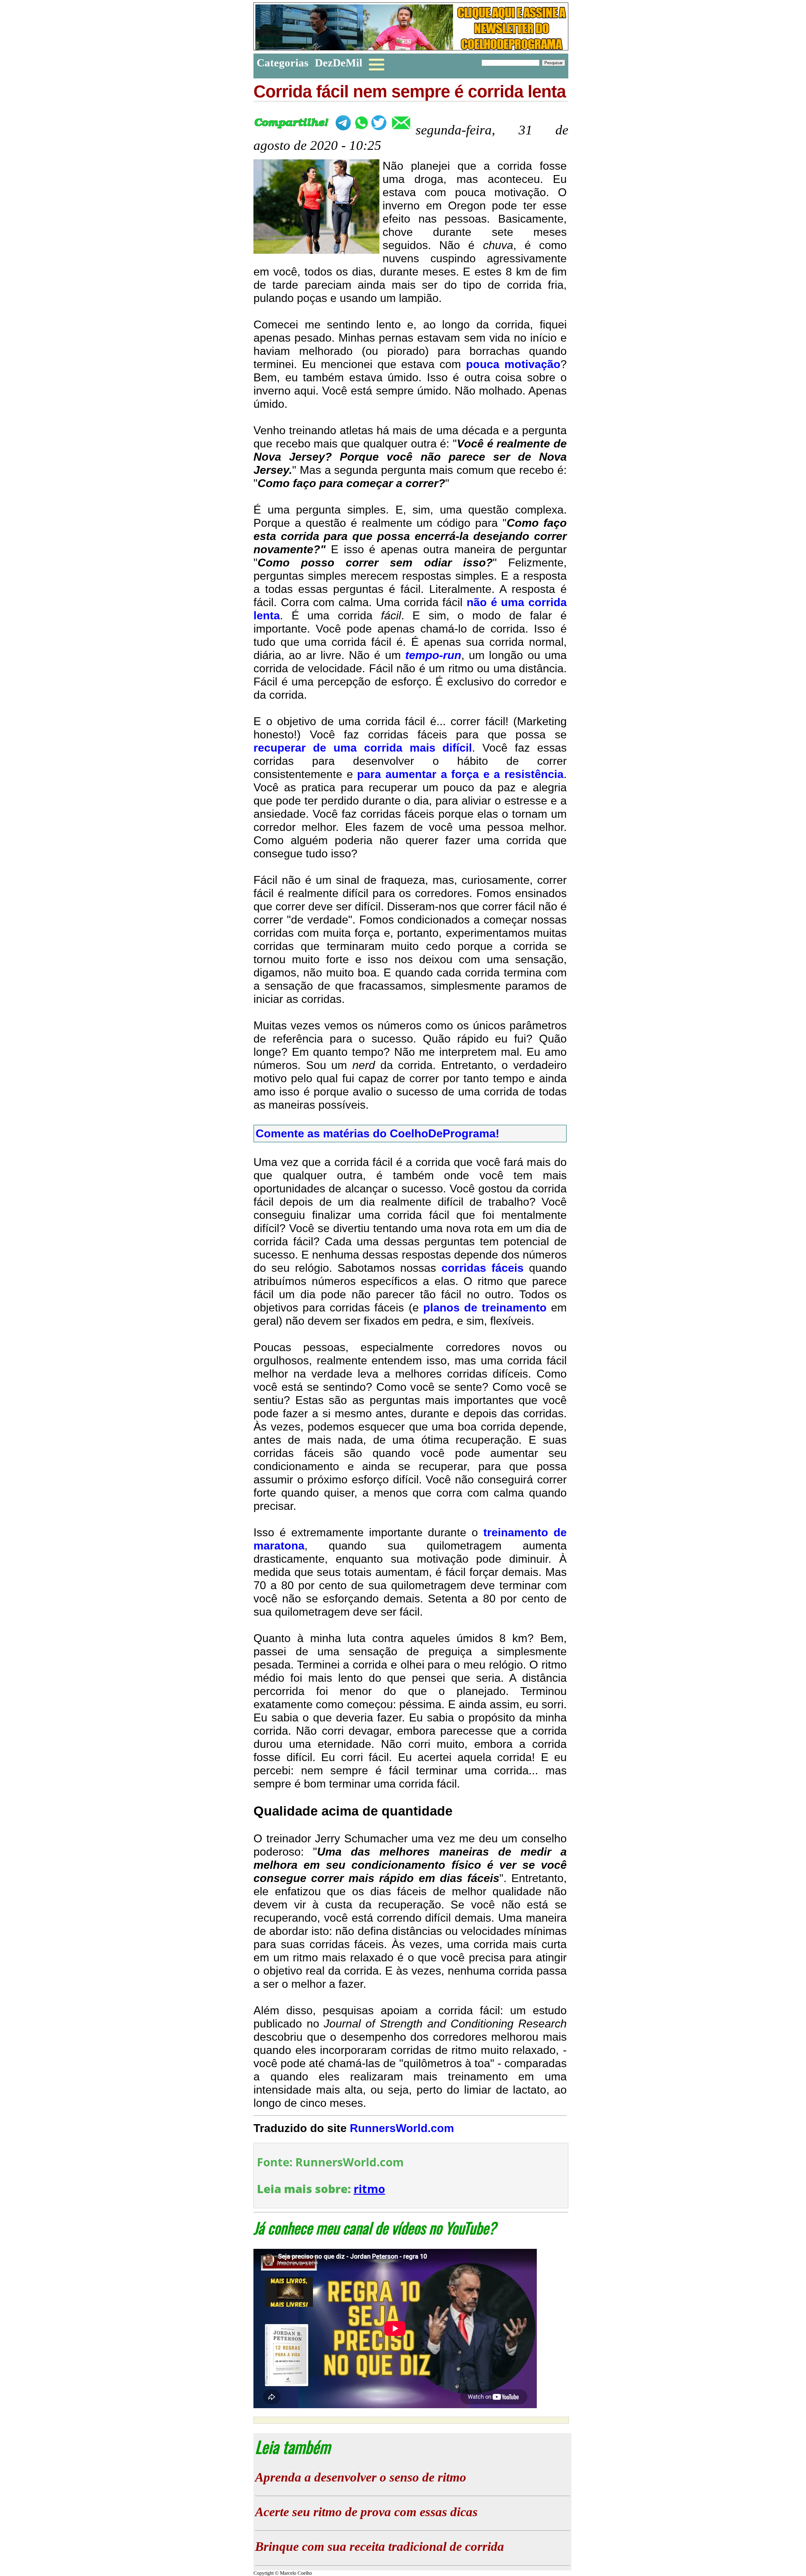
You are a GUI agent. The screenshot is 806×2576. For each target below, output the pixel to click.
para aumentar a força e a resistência (460, 774)
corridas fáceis (482, 1268)
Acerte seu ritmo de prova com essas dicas (366, 2512)
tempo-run (433, 655)
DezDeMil (339, 63)
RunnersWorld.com (402, 2128)
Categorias (283, 63)
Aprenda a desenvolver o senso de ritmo (361, 2477)
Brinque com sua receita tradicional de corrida (380, 2546)
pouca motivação (513, 364)
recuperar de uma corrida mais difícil (363, 748)
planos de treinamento (485, 1308)
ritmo (369, 2189)
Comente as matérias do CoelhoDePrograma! (377, 1133)
